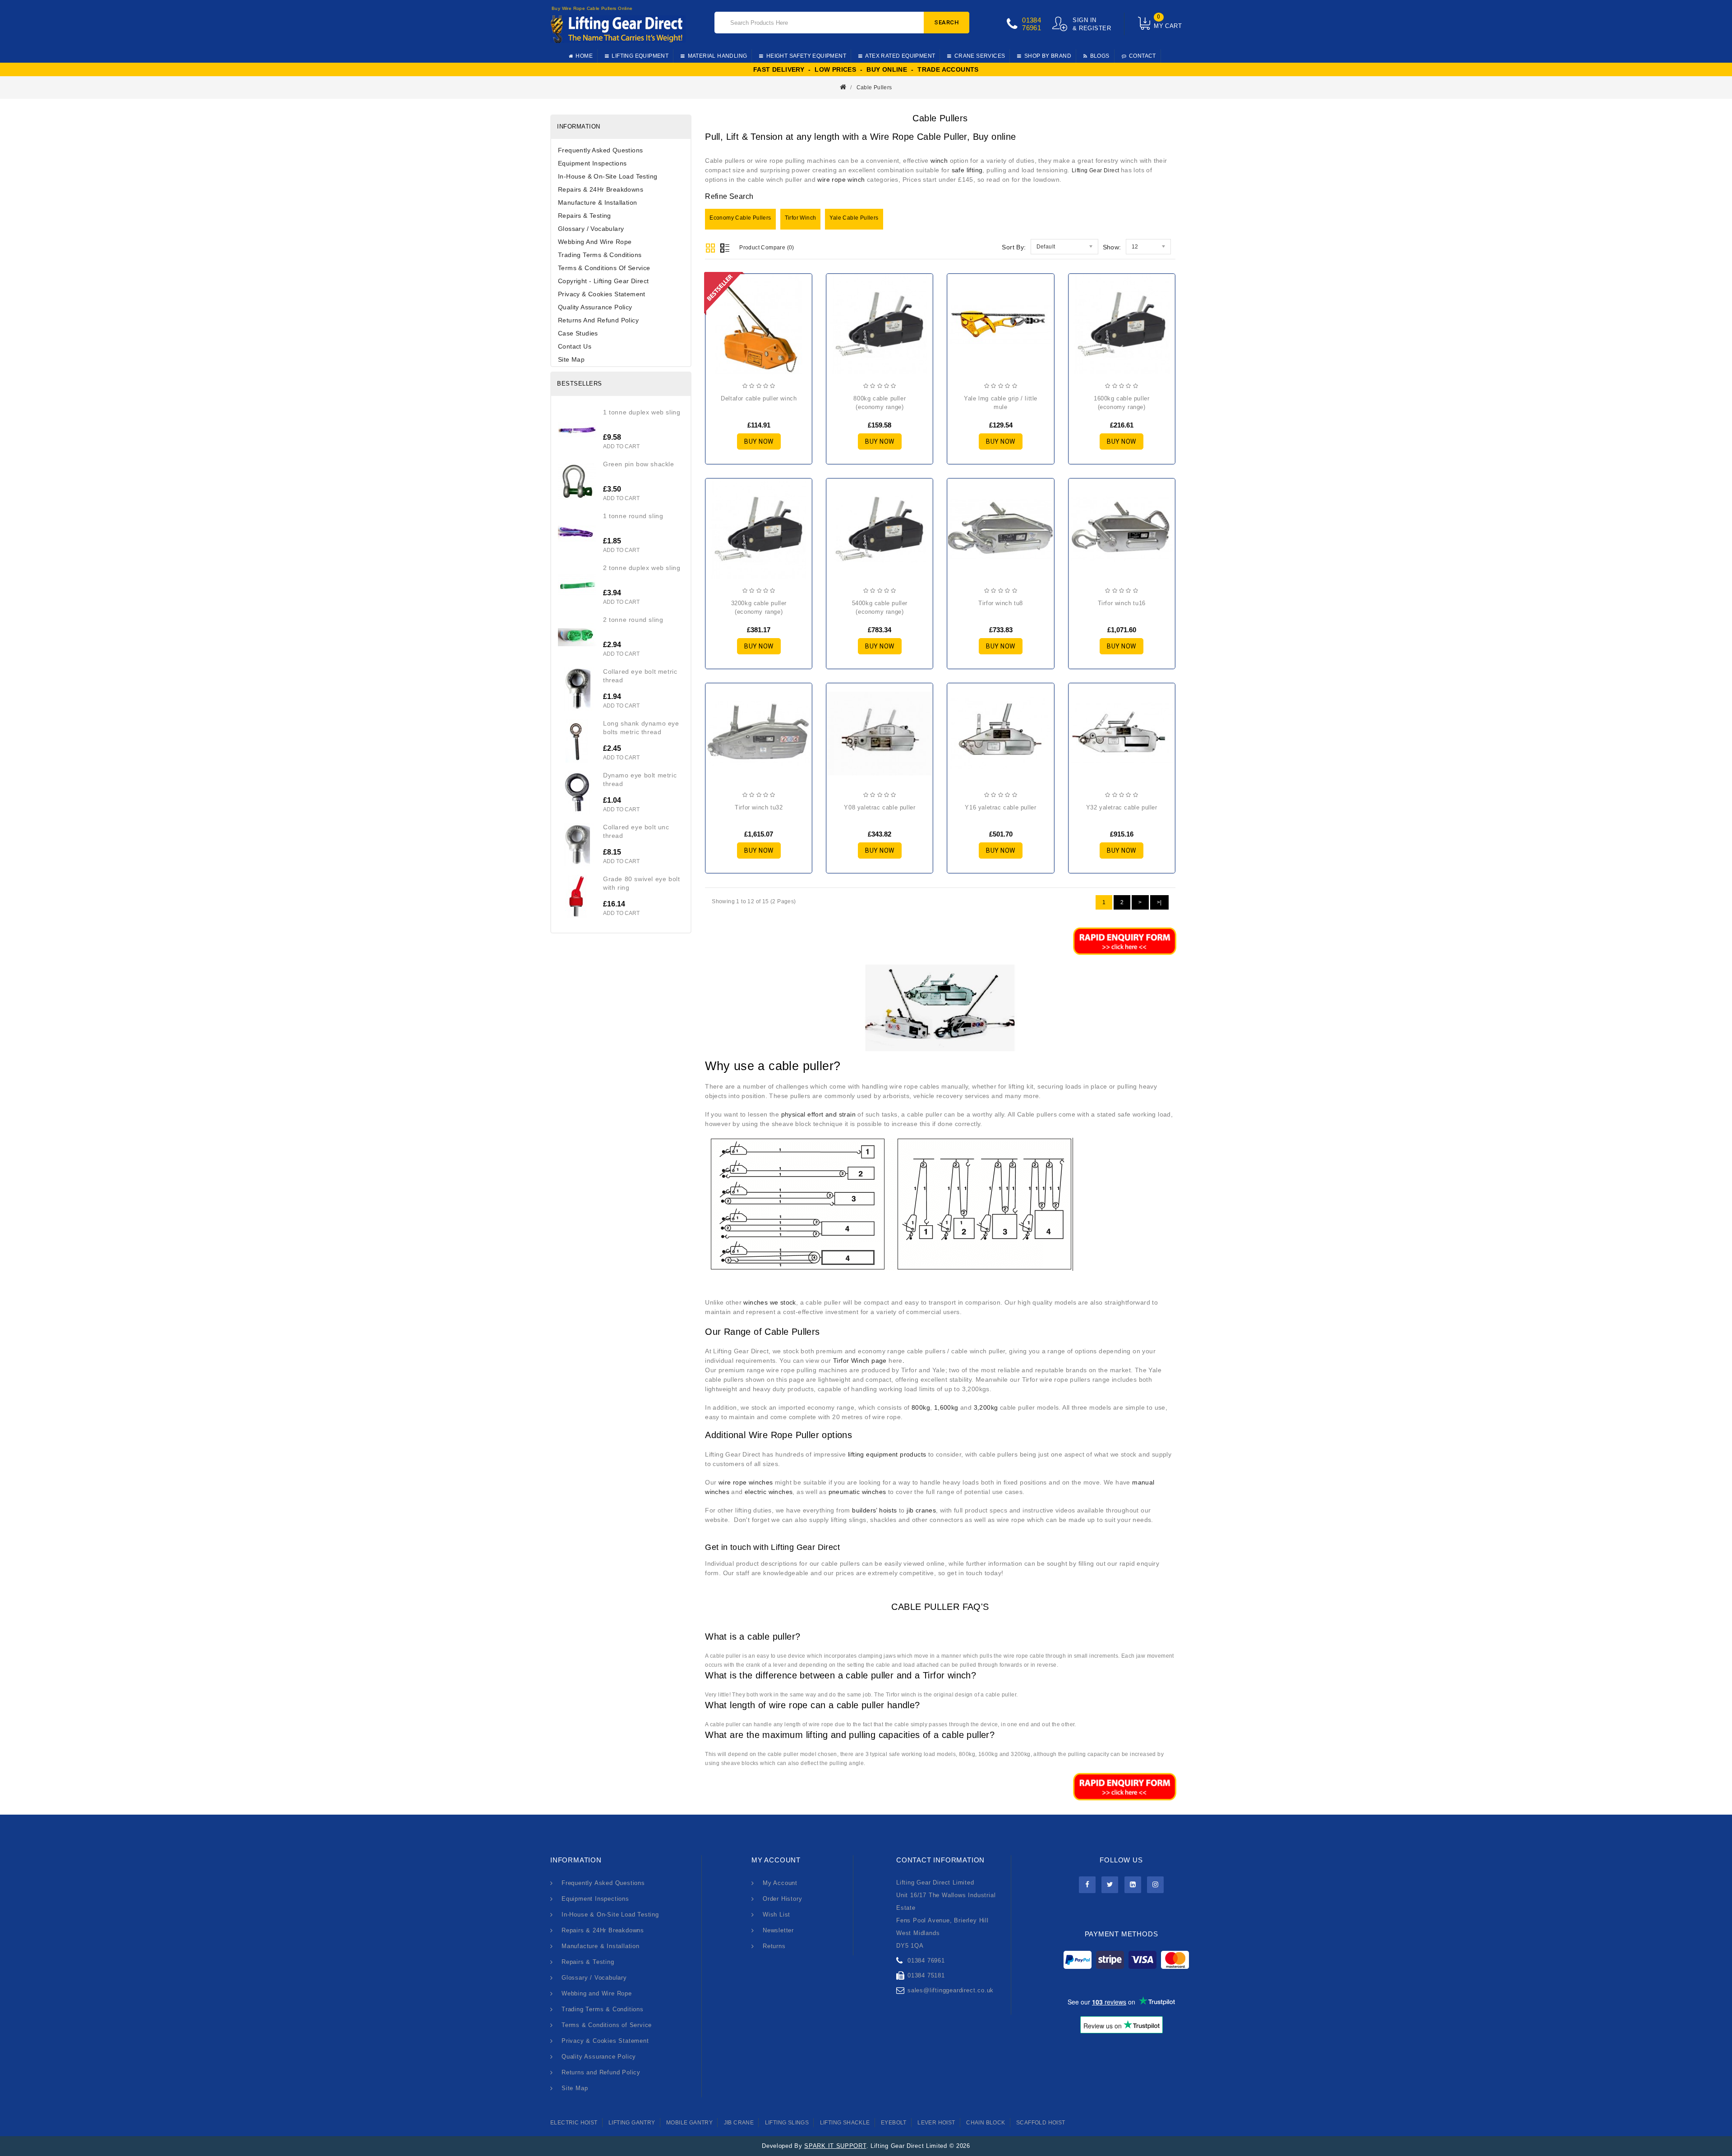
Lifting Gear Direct (1096, 170)
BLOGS (1100, 56)
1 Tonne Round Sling (633, 516)
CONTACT (1142, 56)
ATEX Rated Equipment (900, 56)
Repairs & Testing (585, 216)
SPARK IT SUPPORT (835, 2146)
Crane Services (980, 56)
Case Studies (578, 333)
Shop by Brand (1048, 56)
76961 (1032, 28)
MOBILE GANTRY (689, 2123)
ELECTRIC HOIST (574, 2123)
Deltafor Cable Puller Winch (759, 398)
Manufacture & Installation (597, 202)
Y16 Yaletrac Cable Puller (1000, 807)
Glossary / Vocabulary (591, 229)
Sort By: (1014, 247)
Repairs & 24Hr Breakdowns (601, 189)
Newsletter (778, 1930)
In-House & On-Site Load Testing (608, 176)
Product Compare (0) (767, 248)
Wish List (776, 1915)
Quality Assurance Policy (595, 307)
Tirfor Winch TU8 (1001, 603)
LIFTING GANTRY (632, 2123)
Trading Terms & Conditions (600, 255)
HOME (584, 56)
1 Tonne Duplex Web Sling (642, 412)
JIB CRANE (739, 2123)
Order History (782, 1899)
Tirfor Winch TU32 (759, 807)
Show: (1112, 247)
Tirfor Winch (801, 218)
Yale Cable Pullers (854, 218)
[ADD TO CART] (720, 328)
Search (947, 22)
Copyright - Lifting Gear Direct (603, 281)
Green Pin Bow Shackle (639, 464)
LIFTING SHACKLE (845, 2123)
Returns (774, 1946)
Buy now (759, 441)
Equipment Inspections (592, 163)
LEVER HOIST (936, 2123)
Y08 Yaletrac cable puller (880, 807)
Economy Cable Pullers (740, 218)
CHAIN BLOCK (986, 2123)
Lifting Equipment (640, 56)
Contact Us (575, 346)
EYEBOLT (894, 2123)
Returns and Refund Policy (598, 320)
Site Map (571, 359)
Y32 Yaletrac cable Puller (1122, 807)
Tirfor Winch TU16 (1122, 603)
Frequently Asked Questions (600, 150)
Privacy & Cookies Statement (602, 294)
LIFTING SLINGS (787, 2123)
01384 (1032, 20)
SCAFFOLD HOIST (1041, 2123)
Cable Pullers (874, 87)
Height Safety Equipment (806, 56)
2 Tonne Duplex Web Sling (642, 568)
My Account (780, 1883)
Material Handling (718, 56)
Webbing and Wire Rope (595, 242)
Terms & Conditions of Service (604, 268)
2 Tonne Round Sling (633, 620)
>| (1159, 902)
